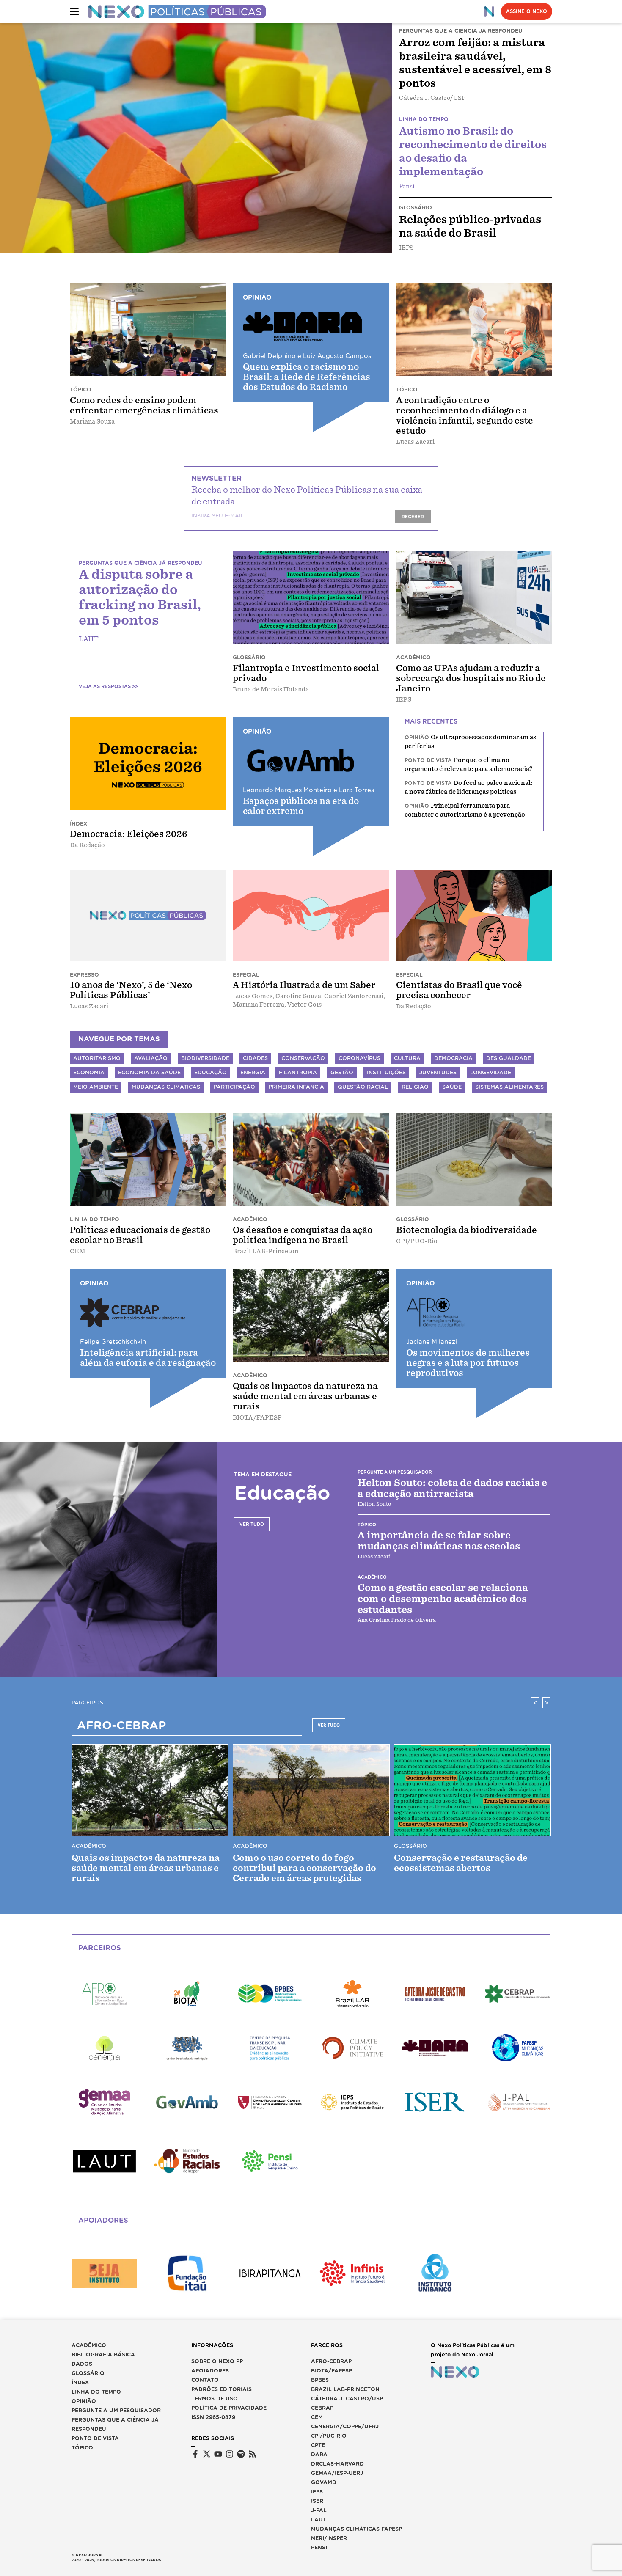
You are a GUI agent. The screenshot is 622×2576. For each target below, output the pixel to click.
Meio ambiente (96, 1087)
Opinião (84, 2401)
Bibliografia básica (103, 2354)
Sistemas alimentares (509, 1087)
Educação (211, 1072)
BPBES (320, 2380)
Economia (89, 1072)
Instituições (386, 1072)
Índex (80, 2382)
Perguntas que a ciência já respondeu (115, 2424)
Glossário (88, 2373)
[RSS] (252, 2454)
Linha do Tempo (96, 2392)
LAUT (319, 2520)
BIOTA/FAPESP (332, 2371)
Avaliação (151, 1058)
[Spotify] (241, 2454)
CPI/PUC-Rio (329, 2436)
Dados (82, 2364)
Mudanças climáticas (166, 1087)
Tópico (82, 2448)
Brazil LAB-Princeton (345, 2389)
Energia (253, 1072)
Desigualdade (509, 1058)
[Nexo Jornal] (489, 11)
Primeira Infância (296, 1087)
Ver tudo (252, 1524)
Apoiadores (210, 2371)
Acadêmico (89, 2345)
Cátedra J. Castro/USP (347, 2398)
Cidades (255, 1058)
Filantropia (298, 1072)
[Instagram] (230, 2454)
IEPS (317, 2492)
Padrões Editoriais (222, 2389)
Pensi (319, 2547)
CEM (317, 2417)
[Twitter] (207, 2454)
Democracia (453, 1058)
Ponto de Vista (95, 2438)
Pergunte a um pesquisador (116, 2410)
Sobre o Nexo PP (217, 2361)
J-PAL (319, 2510)
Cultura (407, 1058)
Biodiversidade (205, 1058)
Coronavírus (359, 1058)
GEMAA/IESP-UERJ (337, 2473)
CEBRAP (322, 2408)
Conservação (303, 1058)
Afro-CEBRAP (331, 2361)
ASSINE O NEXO (527, 11)
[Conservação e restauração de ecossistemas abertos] (472, 1790)
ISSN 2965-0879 (213, 2417)
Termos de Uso (215, 2398)
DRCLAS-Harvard (337, 2464)
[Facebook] (195, 2454)
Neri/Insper (329, 2538)
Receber (413, 517)
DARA (319, 2454)
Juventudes (438, 1072)
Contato (205, 2380)
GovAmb (323, 2482)
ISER (317, 2501)
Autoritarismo (97, 1058)
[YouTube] (218, 2454)
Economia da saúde (149, 1072)
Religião (415, 1087)
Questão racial (363, 1087)
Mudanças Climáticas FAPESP (356, 2529)
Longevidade (491, 1072)
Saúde (452, 1087)
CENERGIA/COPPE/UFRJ (345, 2426)
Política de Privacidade (229, 2408)
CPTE (318, 2445)
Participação (234, 1087)
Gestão (342, 1072)
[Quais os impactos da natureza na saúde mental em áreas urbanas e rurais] (150, 1790)
